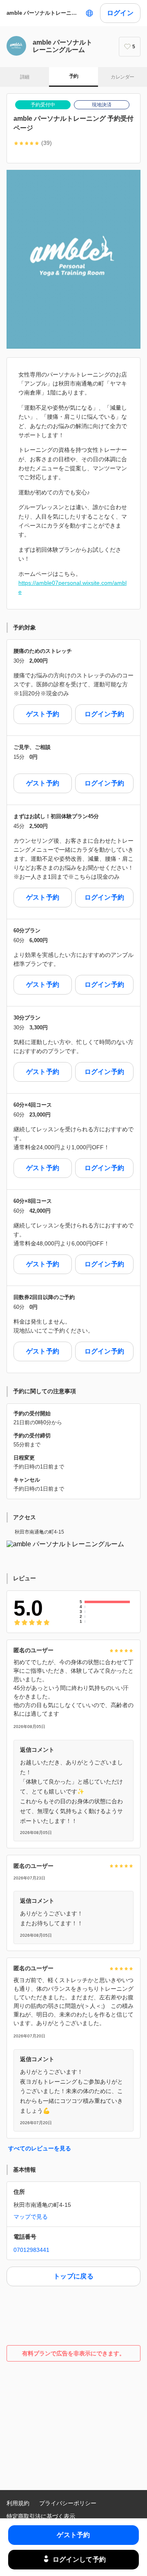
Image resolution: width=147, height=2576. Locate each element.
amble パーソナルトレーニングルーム (44, 13)
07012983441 (31, 2250)
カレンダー (122, 77)
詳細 (25, 77)
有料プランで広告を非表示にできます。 (73, 2353)
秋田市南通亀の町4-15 (39, 1532)
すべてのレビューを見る (40, 2148)
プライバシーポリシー (68, 2503)
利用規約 (18, 2503)
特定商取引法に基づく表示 (41, 2516)
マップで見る (31, 2217)
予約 (74, 76)
